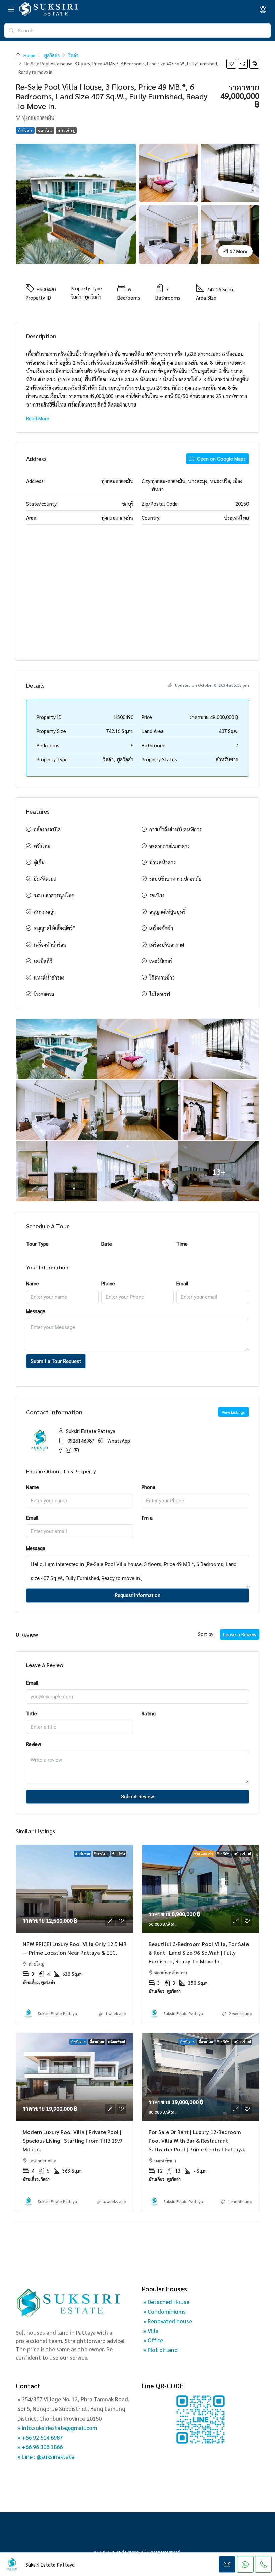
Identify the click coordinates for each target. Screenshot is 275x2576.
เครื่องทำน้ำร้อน (50, 944)
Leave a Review (240, 1634)
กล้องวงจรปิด (47, 829)
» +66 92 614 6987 (40, 2437)
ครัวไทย (42, 846)
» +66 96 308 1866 (40, 2447)
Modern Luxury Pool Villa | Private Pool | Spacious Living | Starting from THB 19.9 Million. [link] (72, 2140)
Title (32, 1713)
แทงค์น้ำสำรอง (49, 977)
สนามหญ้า (45, 912)
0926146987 (81, 1441)
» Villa (151, 2331)
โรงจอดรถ (44, 994)
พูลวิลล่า (52, 55)
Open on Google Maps (221, 458)
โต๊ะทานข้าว (162, 977)
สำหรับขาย (25, 130)
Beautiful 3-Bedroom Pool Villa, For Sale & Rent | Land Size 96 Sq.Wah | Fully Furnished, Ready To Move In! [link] (199, 1952)
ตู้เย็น (39, 862)
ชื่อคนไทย (45, 130)
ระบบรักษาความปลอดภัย (175, 879)
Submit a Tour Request (56, 1361)
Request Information (137, 1595)
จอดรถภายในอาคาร (170, 846)
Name (33, 1283)
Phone (108, 1283)
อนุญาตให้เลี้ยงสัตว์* (55, 928)
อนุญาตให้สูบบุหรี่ (167, 912)
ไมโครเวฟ (160, 994)
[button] (231, 64)
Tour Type (37, 1244)
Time (182, 1244)
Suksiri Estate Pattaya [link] (57, 2013)
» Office (153, 2340)
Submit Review (137, 1797)
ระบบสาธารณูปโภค (54, 895)
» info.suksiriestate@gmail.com (57, 2428)
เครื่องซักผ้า (161, 928)
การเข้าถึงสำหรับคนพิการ (175, 829)
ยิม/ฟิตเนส (45, 879)
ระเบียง (157, 895)
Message (36, 1311)
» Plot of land (160, 2350)
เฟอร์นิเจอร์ (161, 961)
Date (107, 1244)
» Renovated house (168, 2321)
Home (29, 55)
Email (182, 1283)
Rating (149, 1713)
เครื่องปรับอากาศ (167, 944)
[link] (75, 1889)
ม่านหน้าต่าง (162, 862)
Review (34, 1744)
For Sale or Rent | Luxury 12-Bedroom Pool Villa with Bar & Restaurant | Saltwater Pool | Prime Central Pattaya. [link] (197, 2140)
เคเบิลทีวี (43, 961)
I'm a (147, 1517)
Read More (38, 418)
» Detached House (166, 2302)
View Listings (233, 1412)
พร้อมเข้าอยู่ (66, 130)
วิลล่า (73, 55)
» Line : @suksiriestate (46, 2456)
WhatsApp (119, 1441)
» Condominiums (164, 2311)
